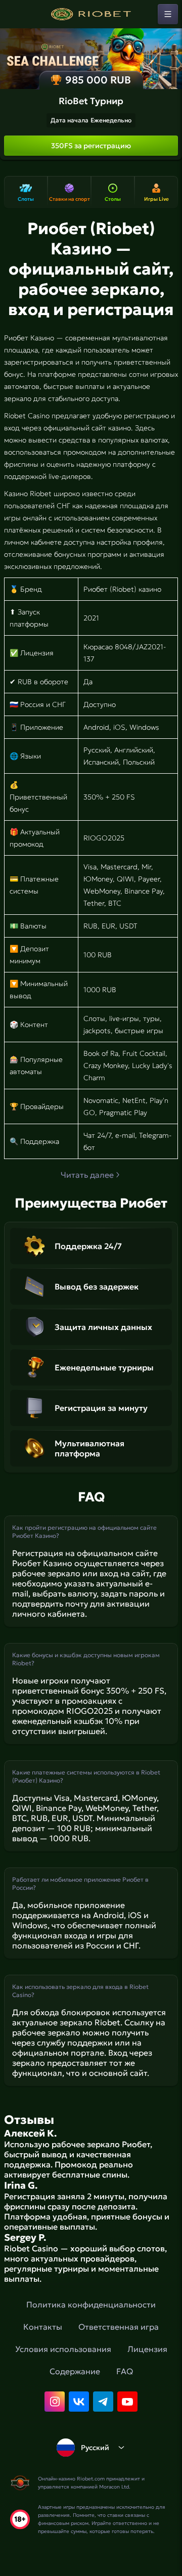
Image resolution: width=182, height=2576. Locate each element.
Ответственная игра (119, 2327)
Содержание (75, 2371)
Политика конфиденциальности (91, 2304)
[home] (91, 14)
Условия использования (63, 2349)
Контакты (43, 2327)
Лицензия (147, 2349)
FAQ (125, 2371)
